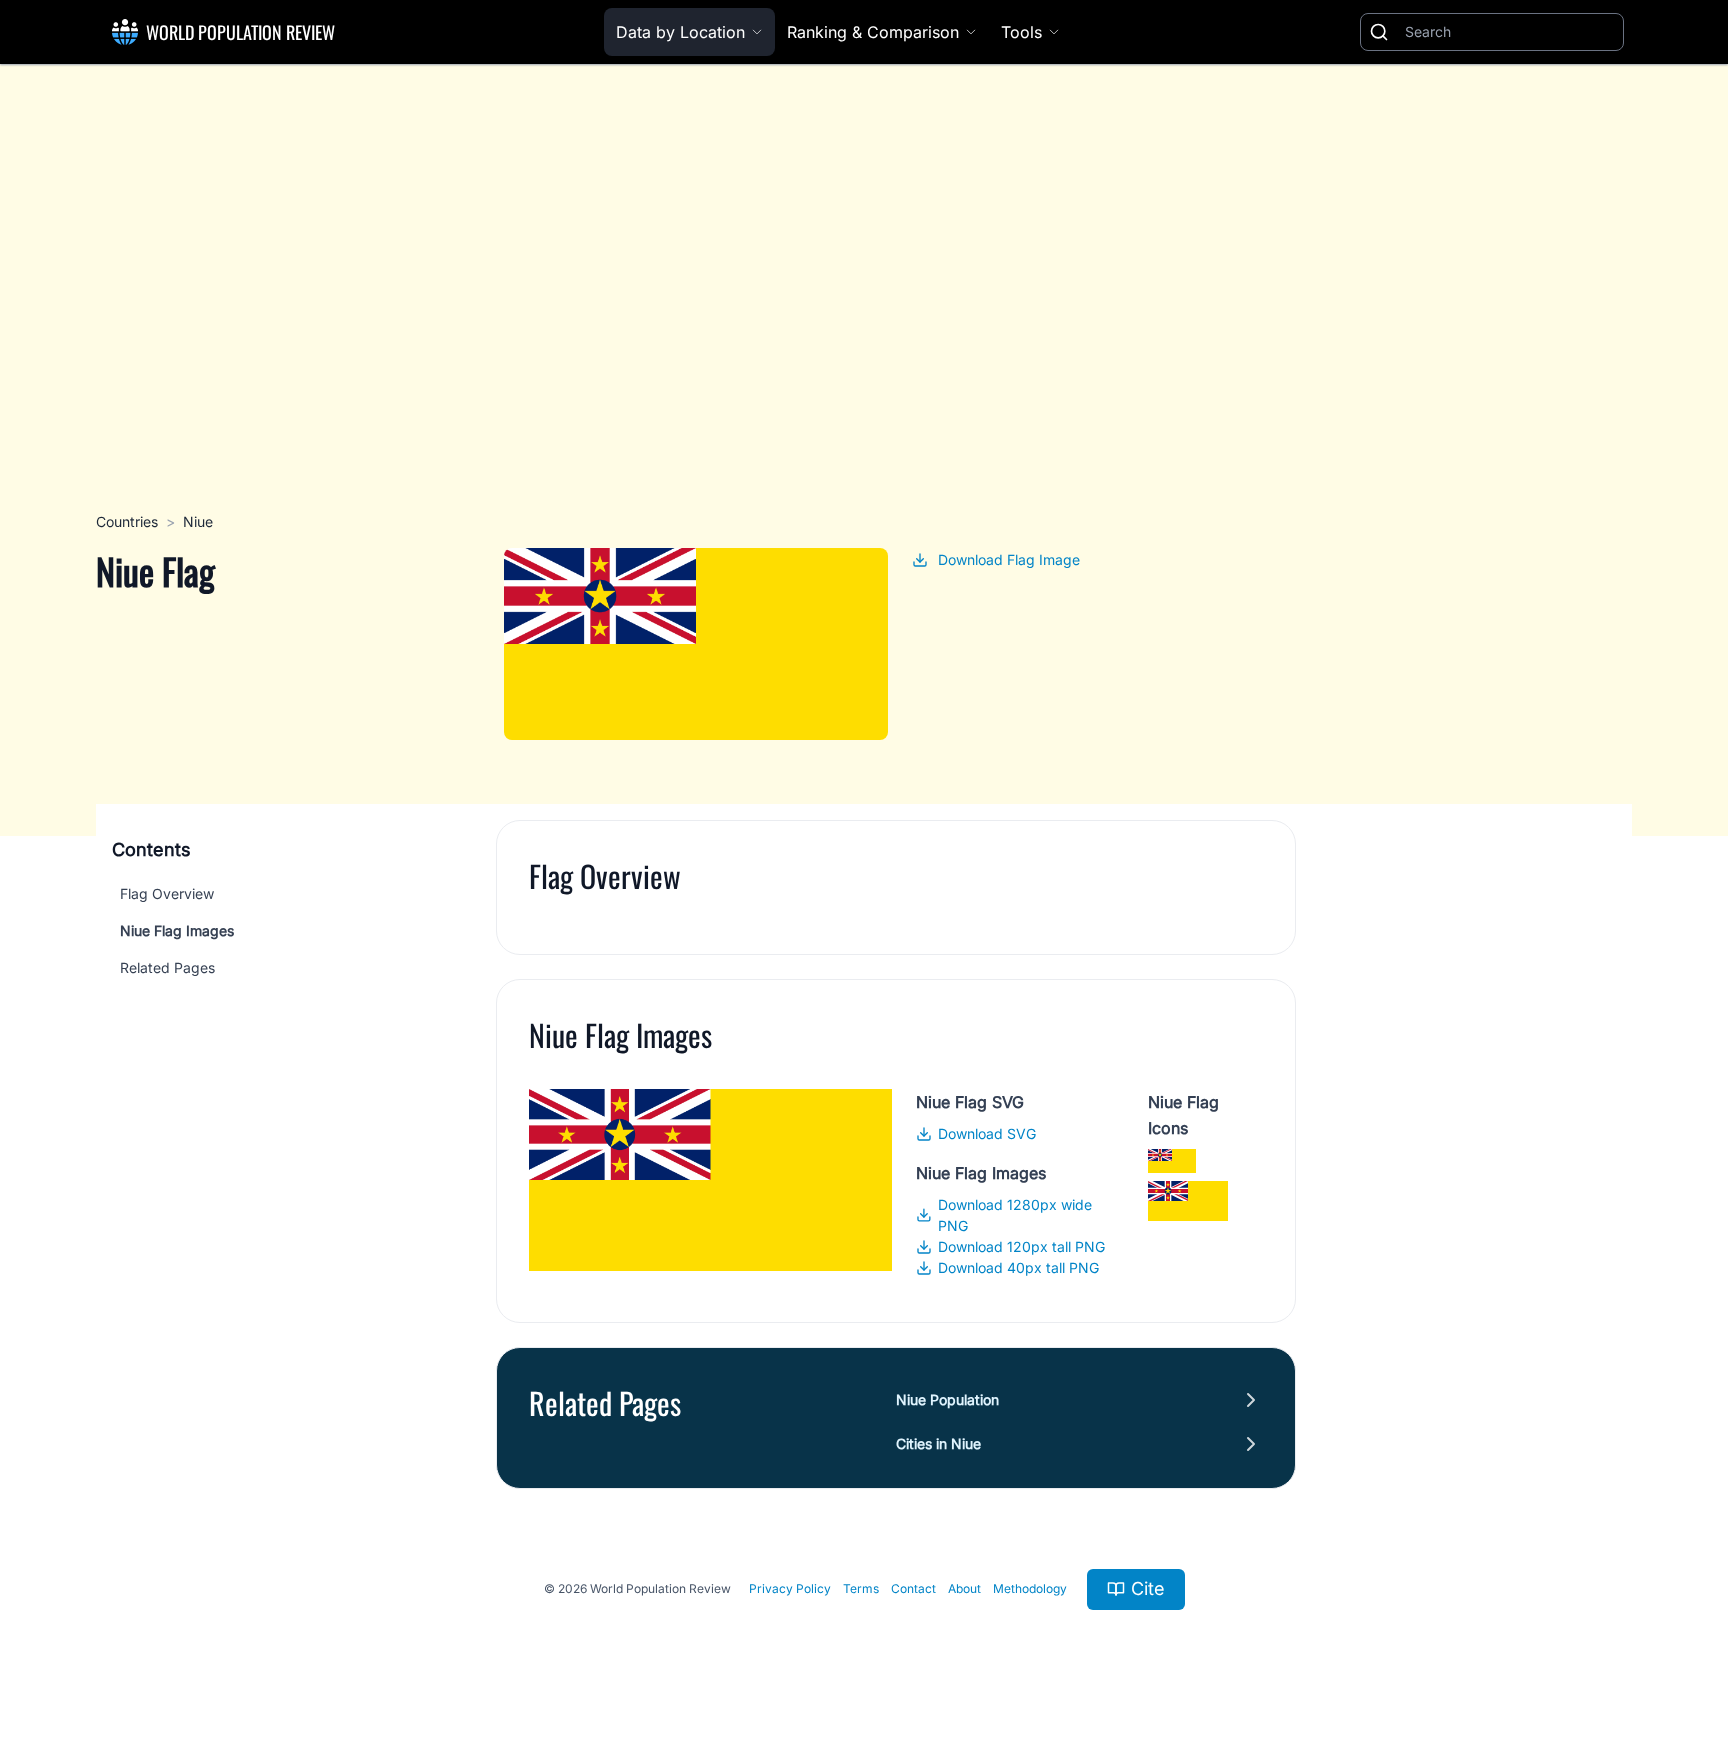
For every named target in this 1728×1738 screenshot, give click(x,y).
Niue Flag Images (177, 930)
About (964, 1588)
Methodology (1030, 1588)
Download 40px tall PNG (1018, 1267)
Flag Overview (167, 893)
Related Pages (167, 967)
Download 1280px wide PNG (1015, 1215)
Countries (127, 521)
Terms (861, 1588)
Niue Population (947, 1399)
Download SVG (987, 1133)
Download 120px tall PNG (1021, 1246)
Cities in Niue (938, 1443)
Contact (913, 1588)
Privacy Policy (790, 1588)
